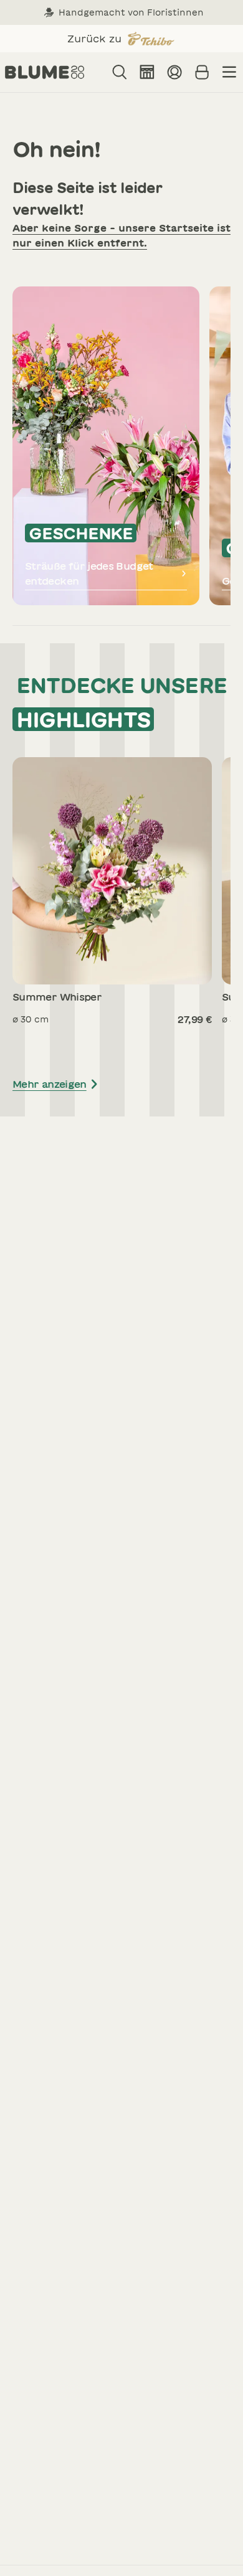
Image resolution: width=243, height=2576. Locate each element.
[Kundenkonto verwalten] (174, 72)
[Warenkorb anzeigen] (202, 72)
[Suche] (120, 72)
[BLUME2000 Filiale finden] (147, 72)
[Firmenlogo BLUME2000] (45, 72)
